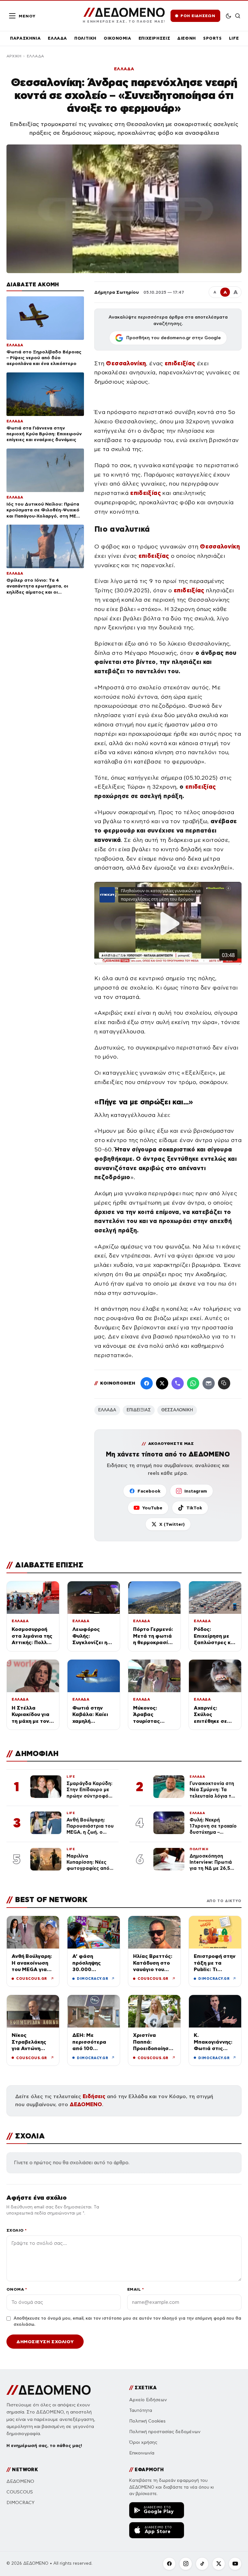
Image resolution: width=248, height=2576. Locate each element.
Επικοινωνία (142, 2453)
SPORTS (212, 38)
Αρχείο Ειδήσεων (148, 2400)
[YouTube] (235, 2564)
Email (135, 2289)
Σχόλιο (17, 2230)
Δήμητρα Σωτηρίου (117, 292)
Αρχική (14, 56)
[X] (219, 2564)
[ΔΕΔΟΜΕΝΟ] (49, 2390)
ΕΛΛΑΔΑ (57, 38)
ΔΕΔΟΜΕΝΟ (86, 2104)
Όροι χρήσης (143, 2442)
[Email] (209, 1383)
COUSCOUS (20, 2492)
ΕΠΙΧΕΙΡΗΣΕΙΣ (155, 38)
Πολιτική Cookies (147, 2421)
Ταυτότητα (141, 2410)
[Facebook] (147, 1383)
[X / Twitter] (162, 1383)
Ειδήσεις (94, 2096)
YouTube (152, 1508)
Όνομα (17, 2289)
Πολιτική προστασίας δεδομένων (165, 2432)
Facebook (149, 1491)
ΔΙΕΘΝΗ (187, 38)
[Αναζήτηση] (238, 16)
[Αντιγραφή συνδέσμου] (224, 1383)
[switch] (228, 16)
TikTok (194, 1508)
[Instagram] (186, 2564)
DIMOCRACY (21, 2503)
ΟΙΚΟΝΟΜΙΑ (118, 38)
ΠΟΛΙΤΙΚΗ (85, 38)
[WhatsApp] (193, 1383)
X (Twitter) (172, 1524)
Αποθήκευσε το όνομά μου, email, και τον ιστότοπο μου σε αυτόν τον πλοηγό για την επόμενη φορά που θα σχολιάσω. (127, 2322)
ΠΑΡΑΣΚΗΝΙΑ (25, 38)
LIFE (234, 38)
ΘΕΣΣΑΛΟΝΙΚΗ (177, 1410)
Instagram (196, 1491)
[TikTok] (202, 2564)
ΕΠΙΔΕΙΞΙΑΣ (139, 1410)
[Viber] (178, 1383)
